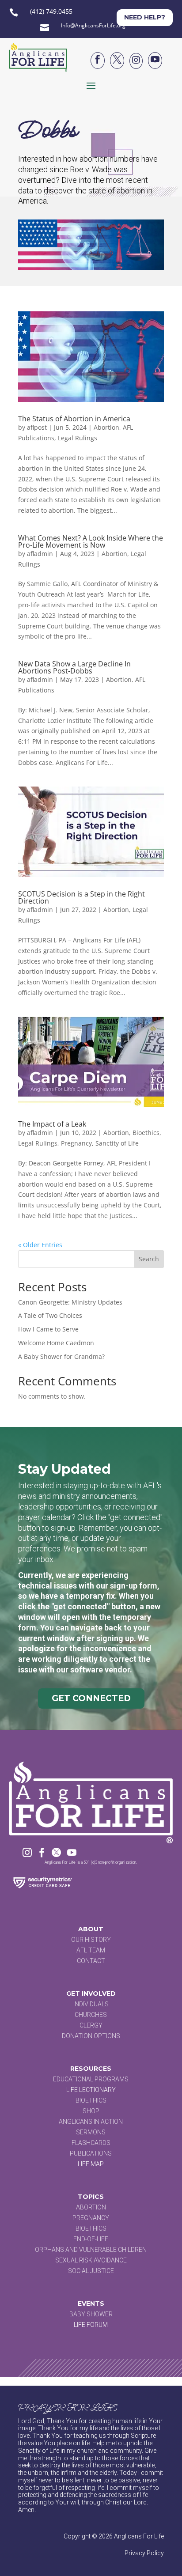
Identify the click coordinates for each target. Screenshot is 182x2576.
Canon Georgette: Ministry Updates (70, 1302)
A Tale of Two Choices (50, 1315)
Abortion (106, 427)
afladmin (40, 554)
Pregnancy (76, 1143)
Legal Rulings (78, 438)
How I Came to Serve (48, 1329)
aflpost (37, 427)
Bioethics (146, 1133)
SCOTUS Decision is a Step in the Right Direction (82, 897)
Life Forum (91, 2325)
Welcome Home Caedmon (56, 1343)
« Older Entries (40, 1245)
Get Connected (91, 1698)
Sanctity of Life (117, 1143)
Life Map (91, 2164)
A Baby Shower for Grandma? (61, 1356)
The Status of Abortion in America (74, 419)
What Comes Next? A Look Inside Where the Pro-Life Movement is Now (91, 541)
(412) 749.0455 (51, 11)
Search (149, 1259)
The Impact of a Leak (52, 1124)
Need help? (145, 17)
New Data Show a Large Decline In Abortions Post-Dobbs (74, 667)
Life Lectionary (91, 2090)
